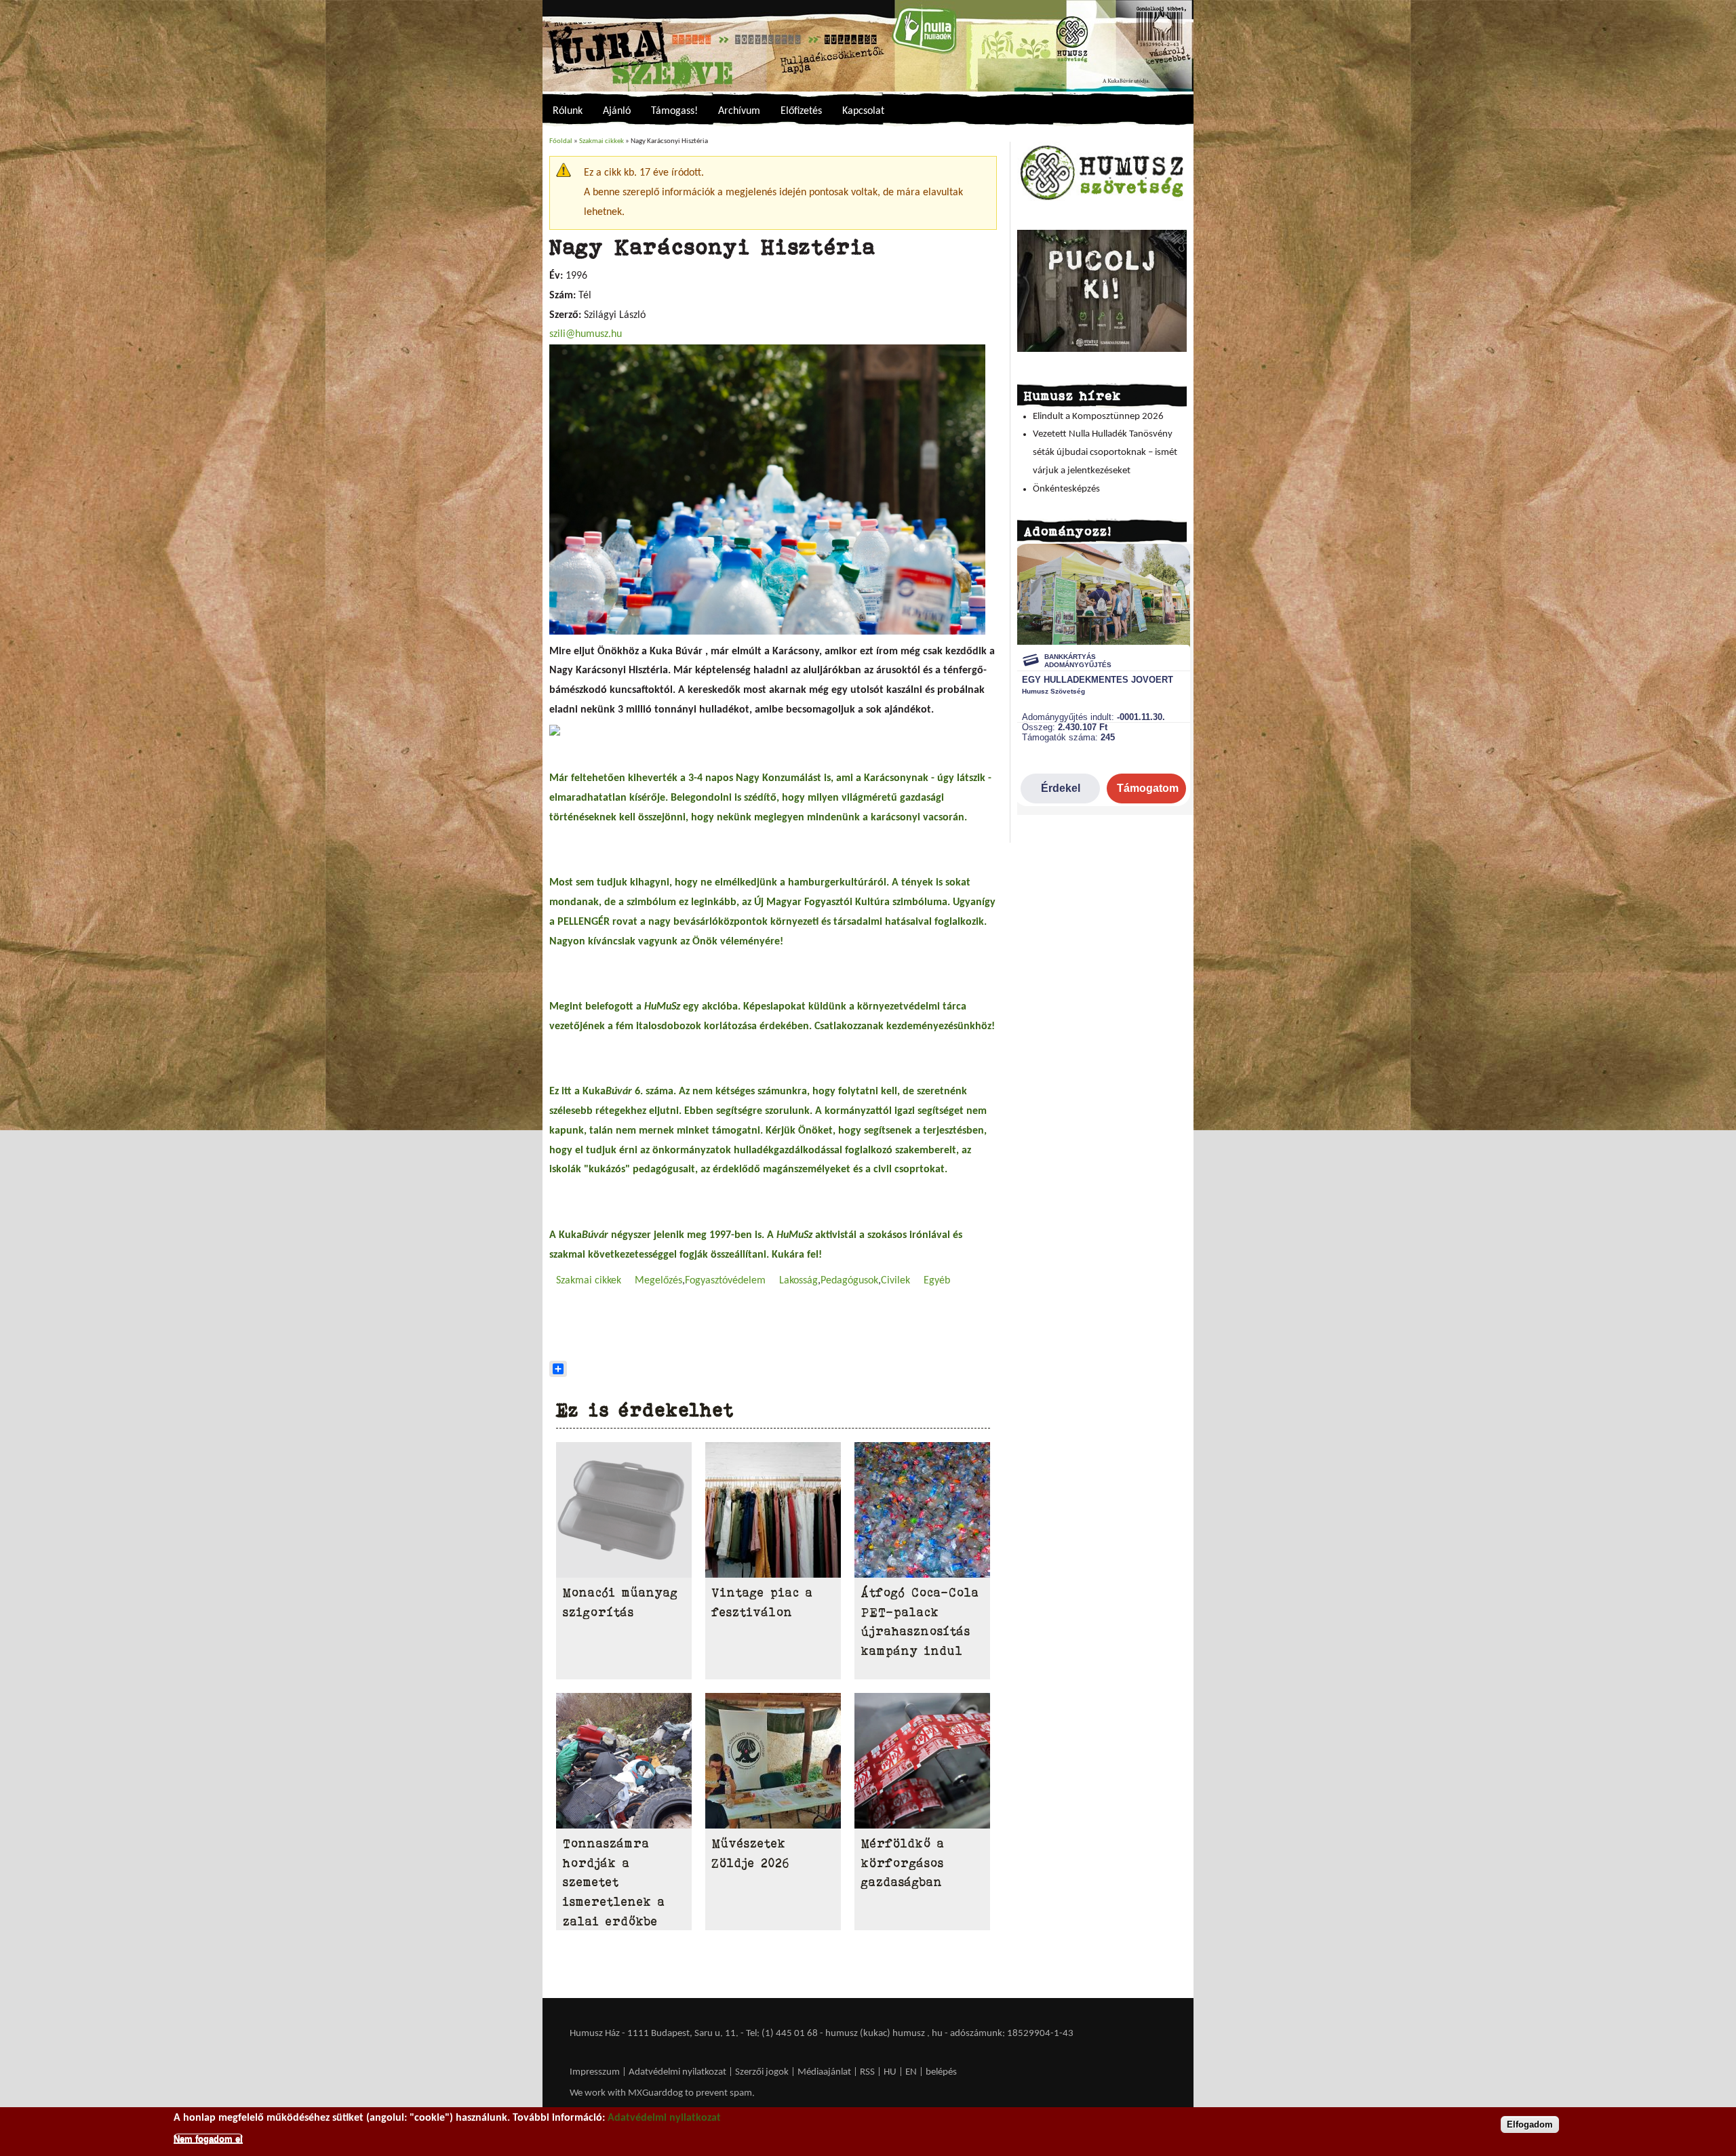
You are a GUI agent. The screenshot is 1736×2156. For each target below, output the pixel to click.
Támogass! (674, 111)
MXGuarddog (655, 2093)
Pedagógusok (849, 1281)
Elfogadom (1530, 2124)
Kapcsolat (863, 111)
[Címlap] (868, 46)
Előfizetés (801, 111)
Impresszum (595, 2072)
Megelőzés (658, 1281)
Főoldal (561, 141)
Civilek (895, 1281)
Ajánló (617, 111)
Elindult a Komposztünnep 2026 (1098, 417)
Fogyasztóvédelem (725, 1281)
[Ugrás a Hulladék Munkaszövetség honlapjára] (1102, 200)
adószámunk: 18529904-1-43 (1012, 2034)
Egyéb (937, 1281)
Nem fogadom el (208, 2138)
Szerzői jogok (762, 2072)
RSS (867, 2072)
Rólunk (568, 111)
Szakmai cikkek (601, 141)
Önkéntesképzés (1066, 489)
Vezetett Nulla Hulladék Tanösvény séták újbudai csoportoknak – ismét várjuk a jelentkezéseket (1105, 452)
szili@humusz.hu (586, 334)
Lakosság (798, 1281)
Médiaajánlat (825, 2072)
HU (890, 2072)
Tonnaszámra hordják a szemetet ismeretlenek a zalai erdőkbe (614, 1882)
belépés (941, 2072)
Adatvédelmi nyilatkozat (677, 2072)
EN (911, 2072)
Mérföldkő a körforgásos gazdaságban (903, 1863)
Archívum (739, 111)
